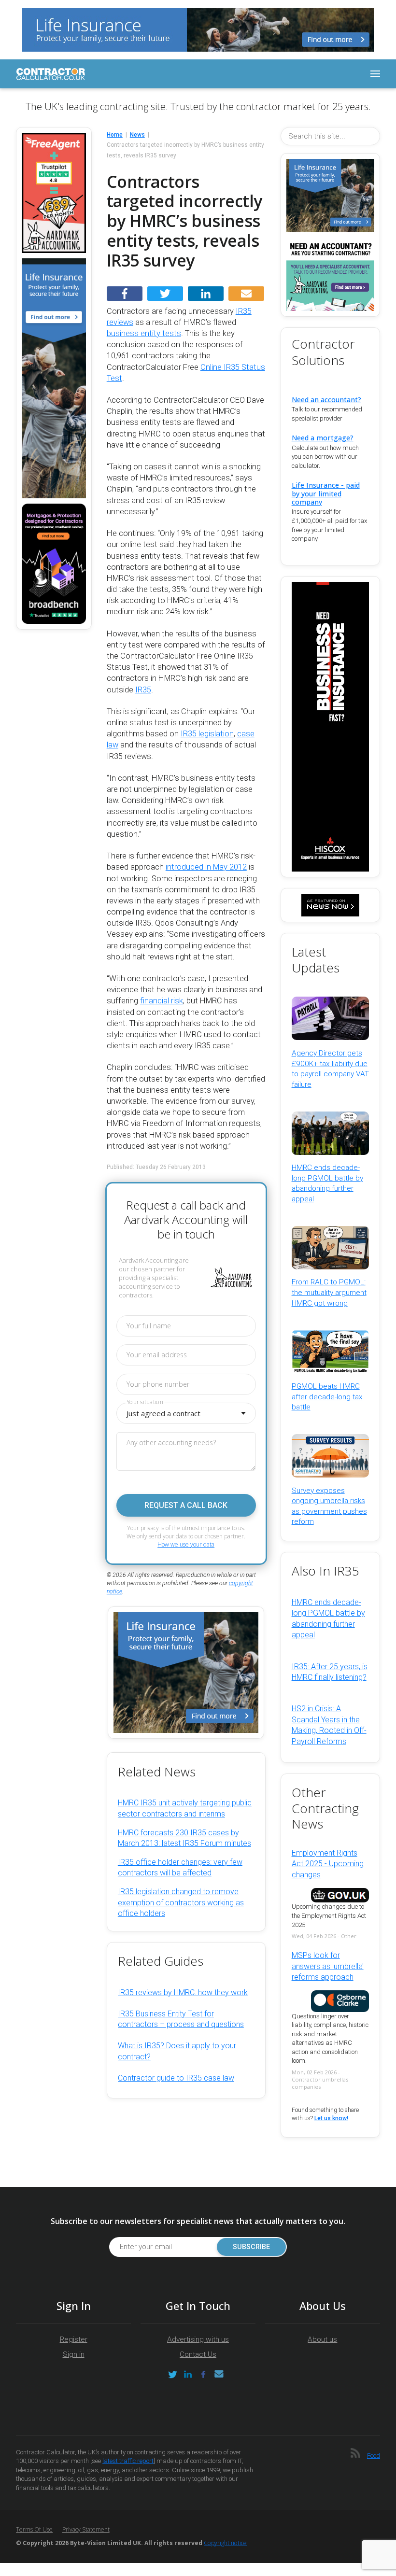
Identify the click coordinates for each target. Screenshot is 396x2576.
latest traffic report (128, 2461)
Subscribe (251, 2247)
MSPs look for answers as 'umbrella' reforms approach (328, 1966)
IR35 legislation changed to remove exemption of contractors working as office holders (181, 1902)
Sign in (74, 2354)
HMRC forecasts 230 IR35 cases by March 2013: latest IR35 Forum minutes (184, 1838)
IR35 (143, 690)
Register (74, 2339)
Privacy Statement (86, 2529)
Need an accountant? (326, 400)
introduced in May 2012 (206, 867)
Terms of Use (34, 2529)
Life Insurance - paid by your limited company (326, 493)
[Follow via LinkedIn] (188, 2374)
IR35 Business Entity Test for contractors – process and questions (181, 2019)
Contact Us (198, 2354)
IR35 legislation (207, 734)
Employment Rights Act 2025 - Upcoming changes (328, 1864)
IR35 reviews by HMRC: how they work (183, 1992)
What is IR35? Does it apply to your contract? (177, 2051)
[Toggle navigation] (375, 74)
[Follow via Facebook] (203, 2374)
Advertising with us (198, 2339)
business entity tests (144, 333)
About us (322, 2339)
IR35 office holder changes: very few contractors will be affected (180, 1867)
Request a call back (186, 1505)
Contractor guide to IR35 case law (176, 2078)
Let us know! (331, 2118)
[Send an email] (219, 2374)
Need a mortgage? (323, 438)
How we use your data (186, 1544)
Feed (374, 2456)
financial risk (162, 1001)
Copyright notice (225, 2543)
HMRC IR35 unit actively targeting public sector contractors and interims (185, 1808)
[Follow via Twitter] (172, 2374)
